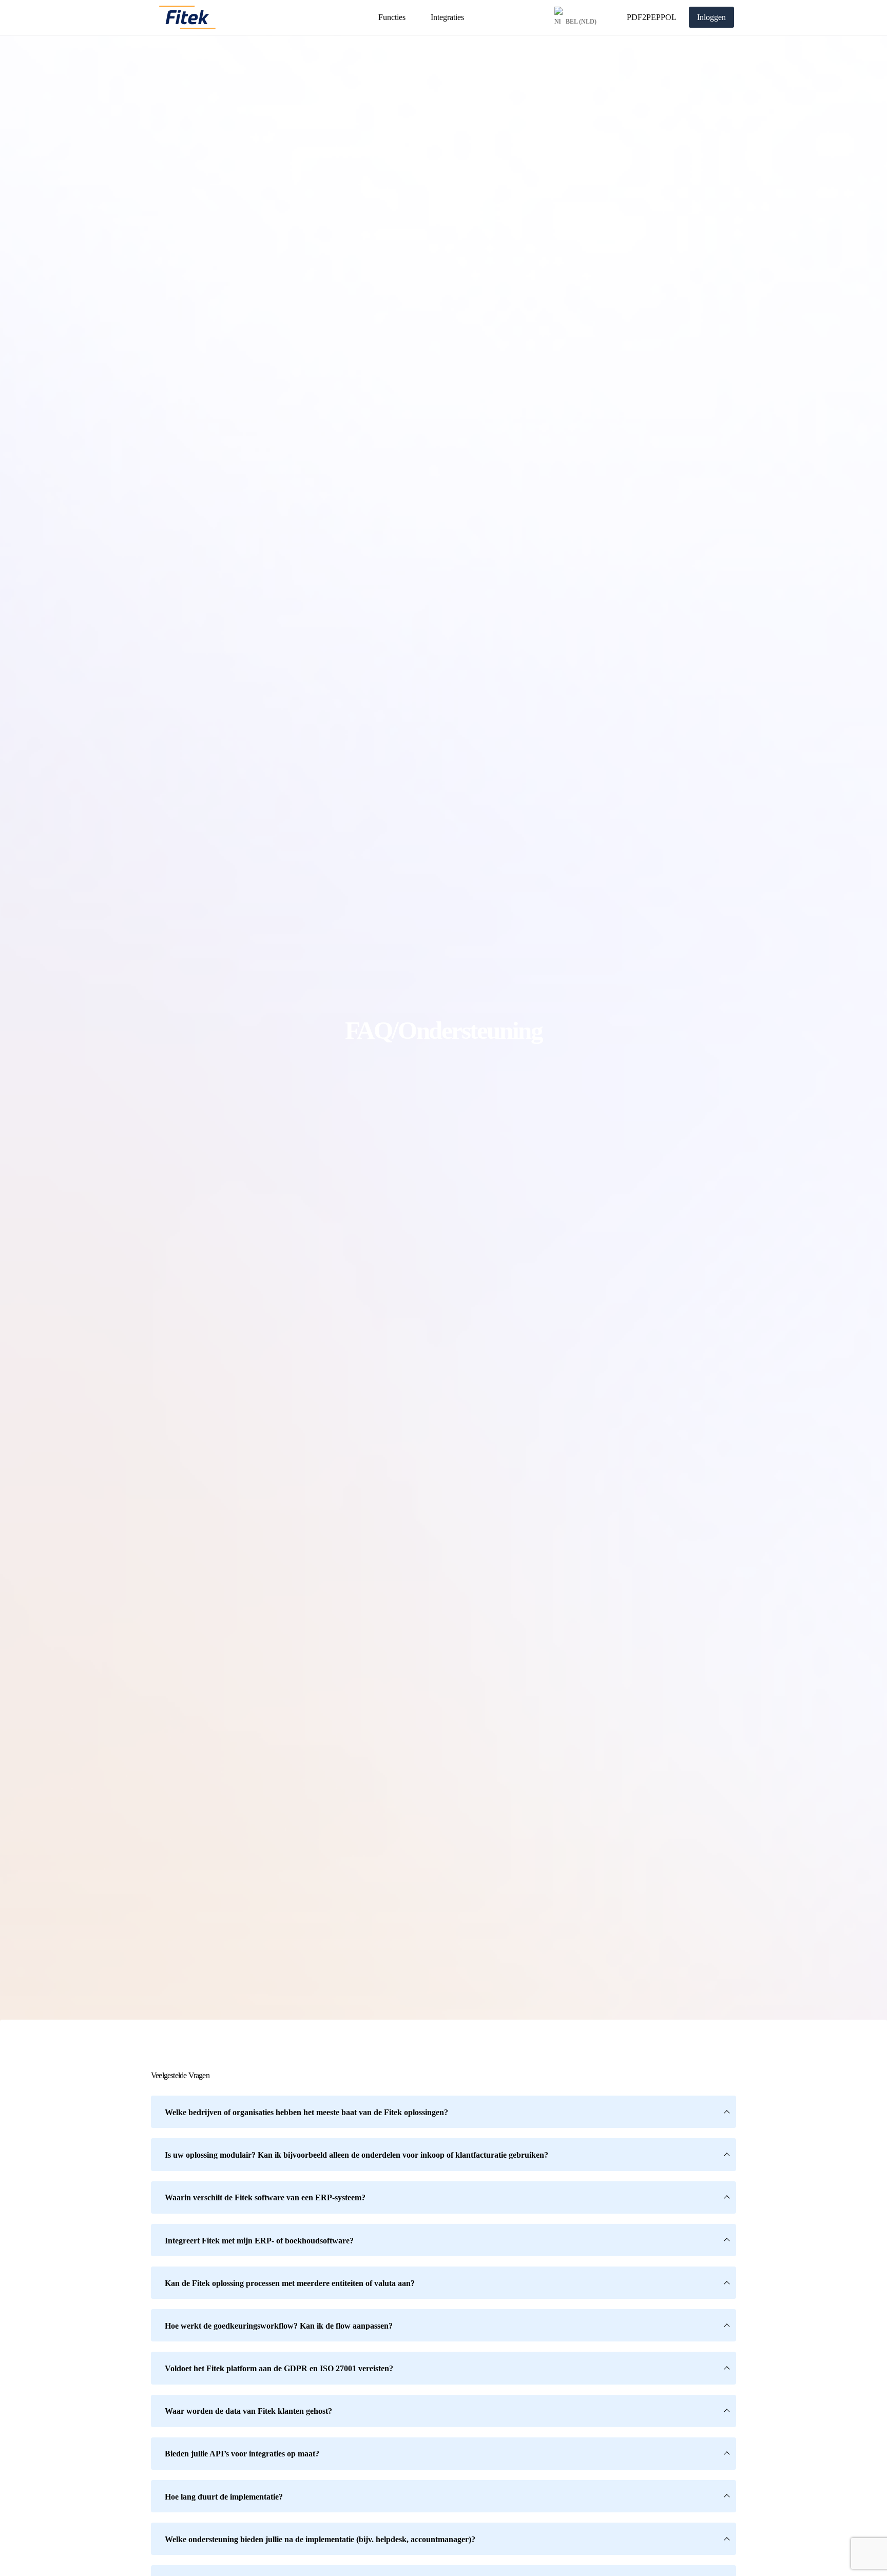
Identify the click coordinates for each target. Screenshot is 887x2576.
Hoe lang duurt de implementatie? (224, 2497)
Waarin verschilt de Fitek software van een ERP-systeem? (265, 2197)
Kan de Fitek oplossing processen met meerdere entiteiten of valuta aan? (290, 2283)
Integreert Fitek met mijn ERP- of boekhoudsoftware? (259, 2241)
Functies (392, 17)
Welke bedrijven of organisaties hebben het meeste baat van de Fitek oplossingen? (306, 2112)
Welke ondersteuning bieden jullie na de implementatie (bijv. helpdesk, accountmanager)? (320, 2539)
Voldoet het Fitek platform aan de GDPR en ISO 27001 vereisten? (279, 2368)
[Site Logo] (187, 17)
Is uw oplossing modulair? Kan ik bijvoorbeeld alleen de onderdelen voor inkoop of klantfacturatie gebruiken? (356, 2155)
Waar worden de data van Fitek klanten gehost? (248, 2411)
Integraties (447, 17)
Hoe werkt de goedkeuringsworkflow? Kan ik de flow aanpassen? (279, 2326)
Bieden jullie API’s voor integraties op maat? (242, 2454)
